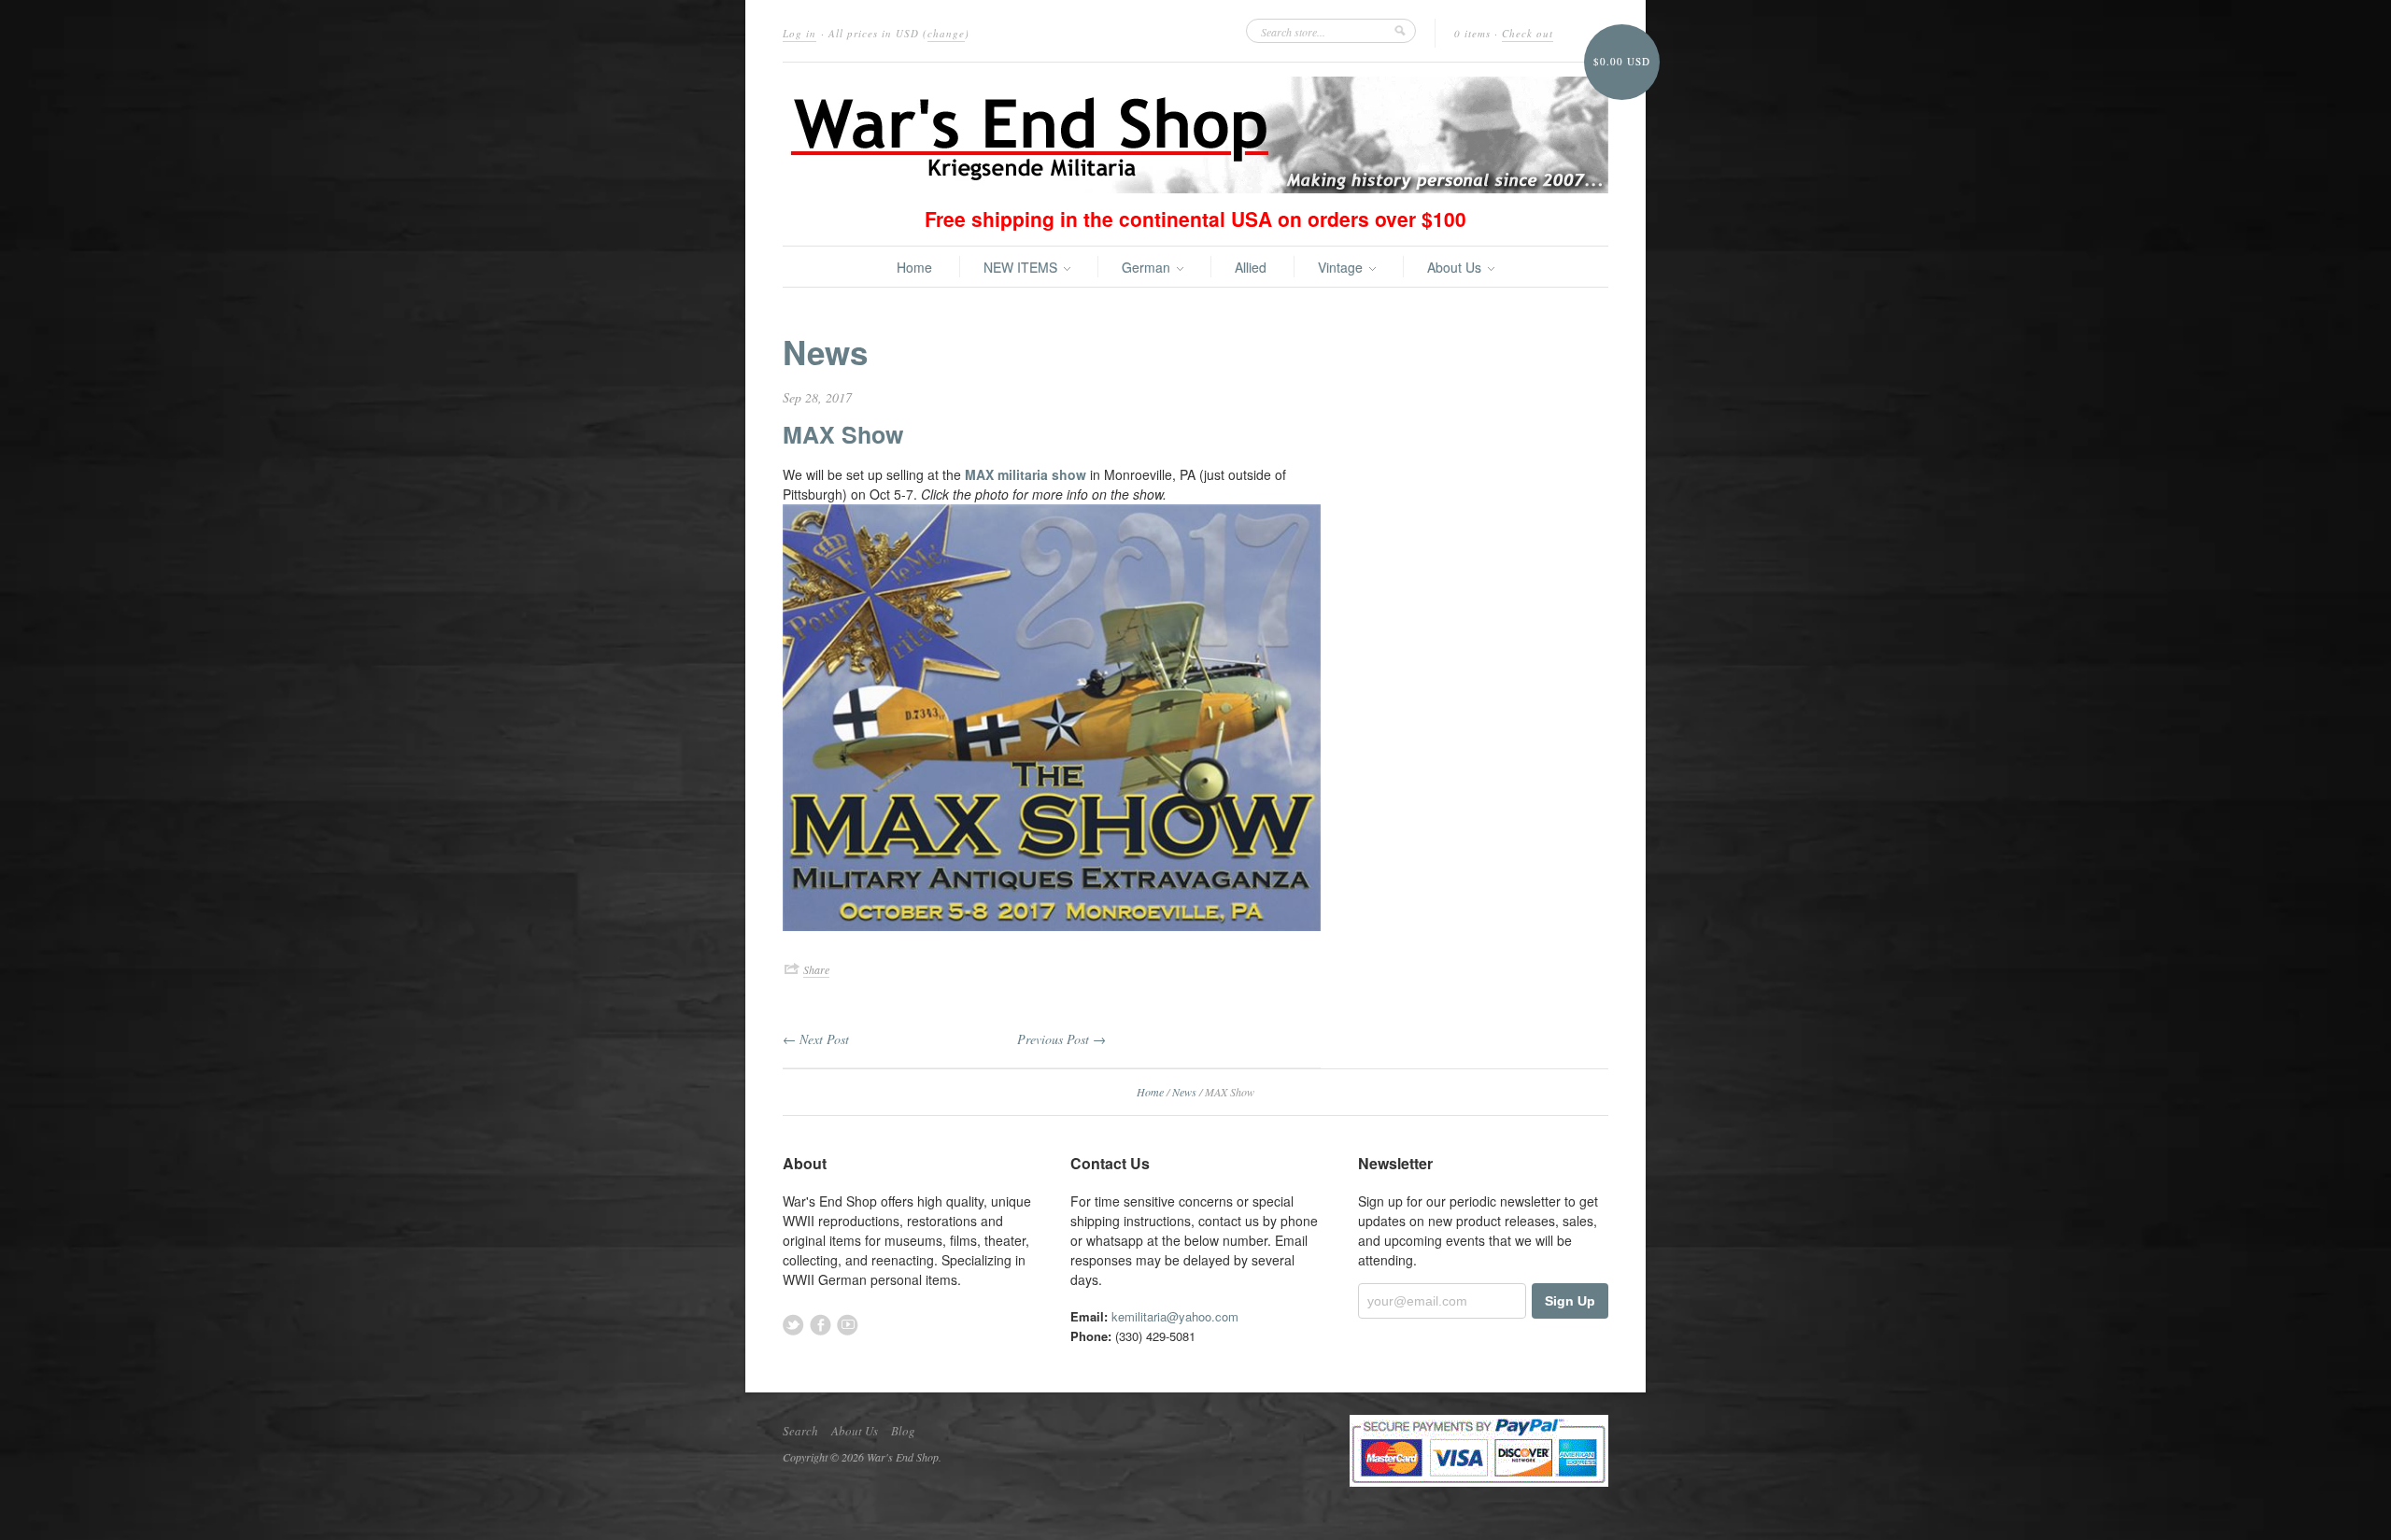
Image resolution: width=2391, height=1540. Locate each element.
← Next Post (816, 1039)
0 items (1472, 33)
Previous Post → (1061, 1039)
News (825, 352)
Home (914, 267)
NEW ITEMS (1022, 267)
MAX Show (843, 434)
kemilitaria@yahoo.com (1175, 1316)
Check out (1528, 33)
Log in (799, 33)
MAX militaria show (1026, 474)
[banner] (1195, 135)
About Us (1456, 267)
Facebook (821, 1325)
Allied (1251, 267)
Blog (903, 1431)
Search (800, 1431)
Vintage (1342, 267)
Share (816, 969)
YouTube (848, 1325)
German (1148, 267)
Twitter (793, 1325)
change (946, 33)
